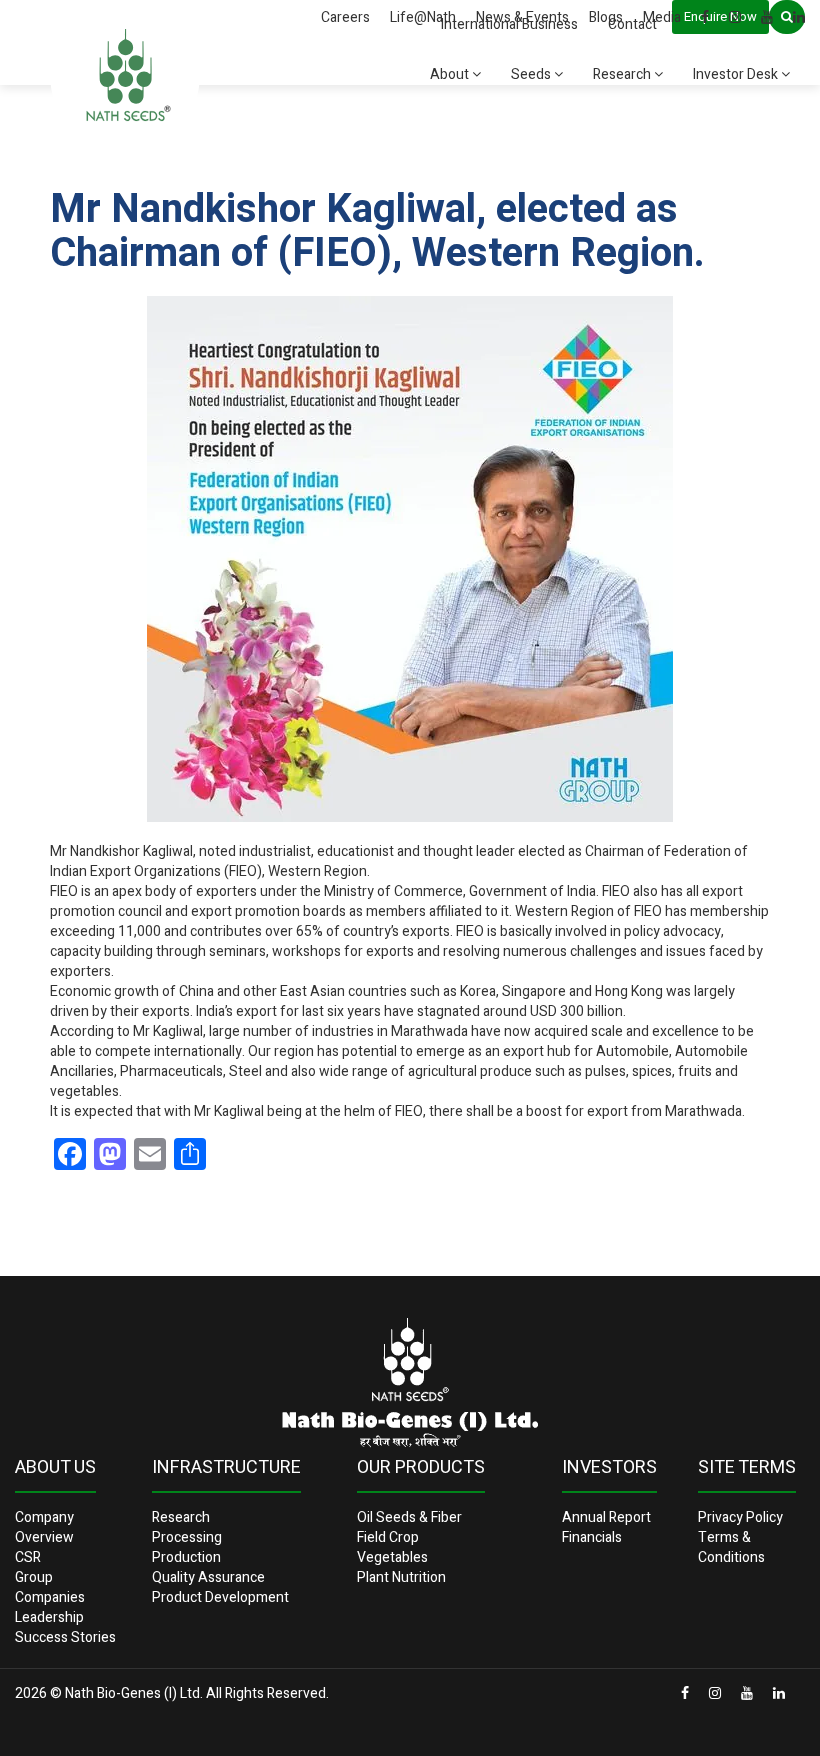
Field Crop (388, 1537)
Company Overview (44, 1527)
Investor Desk (737, 74)
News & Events (522, 18)
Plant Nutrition (401, 1577)
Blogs (606, 18)
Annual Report (606, 1517)
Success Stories (65, 1637)
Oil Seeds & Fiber (409, 1517)
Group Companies (50, 1587)
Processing (187, 1537)
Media (662, 18)
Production (186, 1557)
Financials (592, 1537)
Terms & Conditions (731, 1547)
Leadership (49, 1617)
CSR (28, 1557)
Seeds (532, 74)
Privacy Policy (740, 1517)
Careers (345, 18)
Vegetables (392, 1557)
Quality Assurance (208, 1577)
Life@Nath (423, 18)
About (451, 74)
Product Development (220, 1597)
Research (623, 74)
